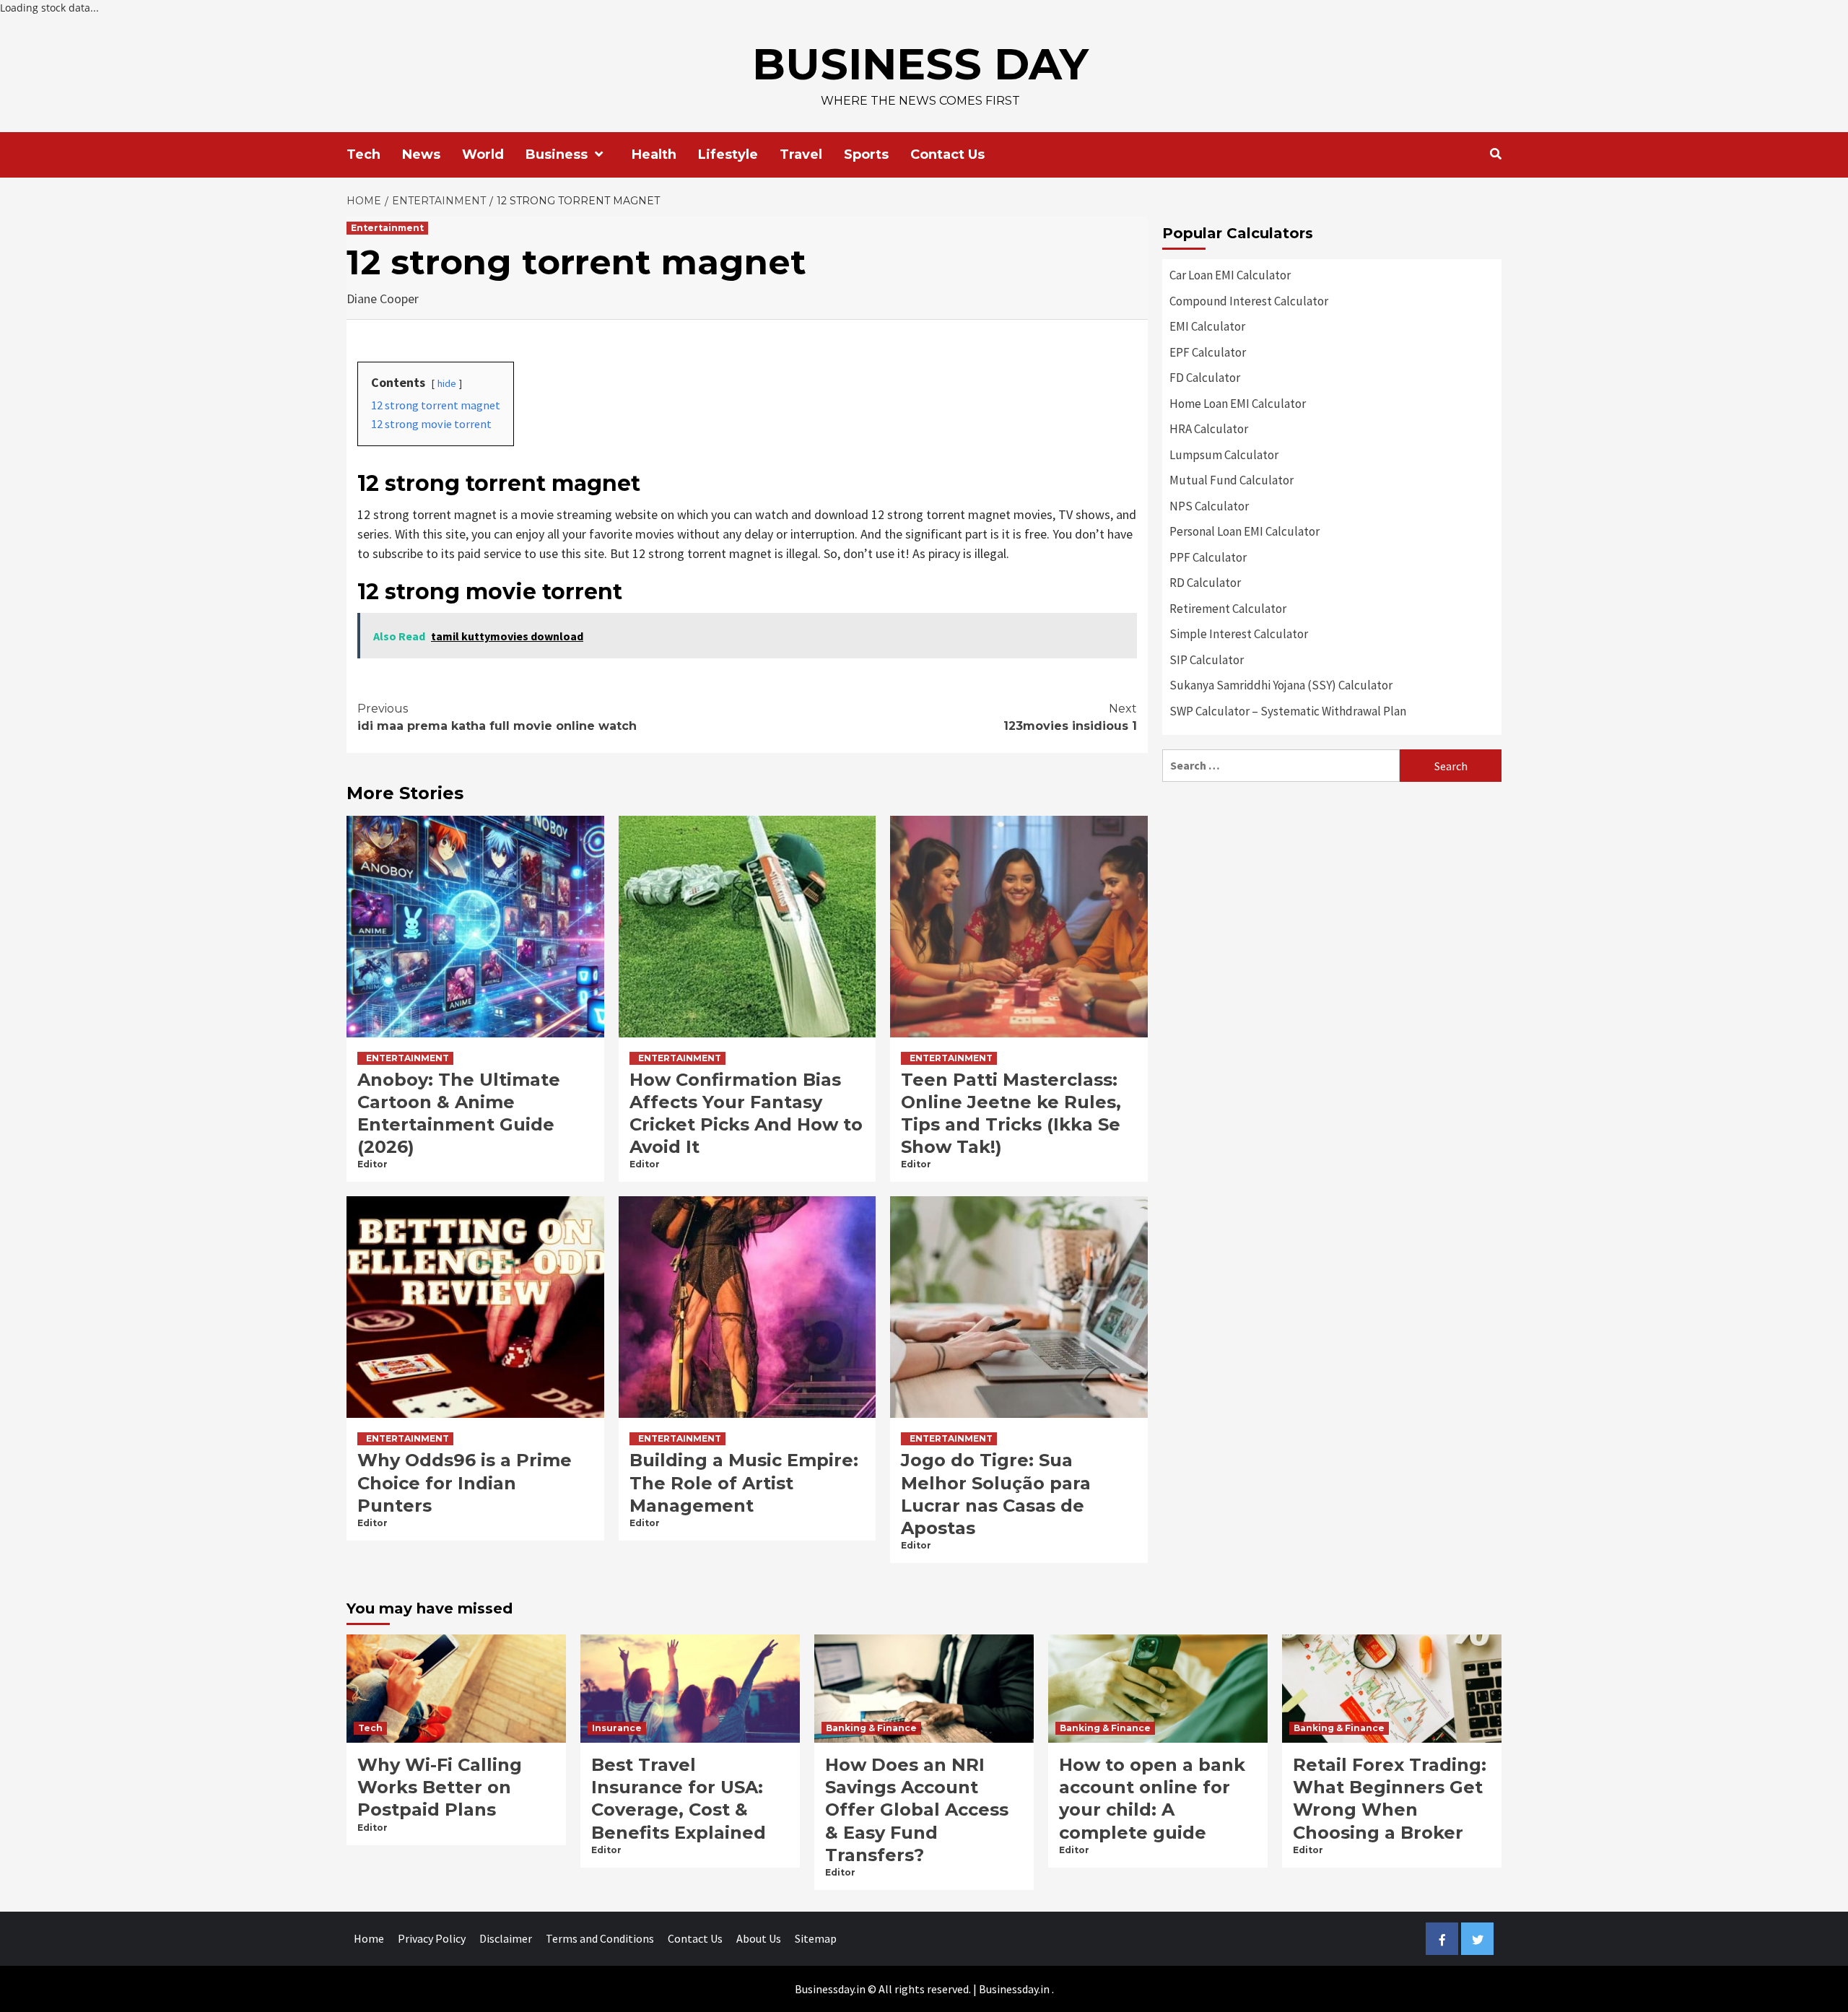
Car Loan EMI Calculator (1230, 275)
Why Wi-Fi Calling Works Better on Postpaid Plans (440, 1787)
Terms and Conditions (600, 1938)
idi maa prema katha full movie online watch (497, 717)
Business (557, 154)
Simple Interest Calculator (1239, 634)
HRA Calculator (1209, 429)
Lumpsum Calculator (1224, 455)
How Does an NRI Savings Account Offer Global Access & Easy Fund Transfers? (917, 1810)
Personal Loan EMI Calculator (1245, 531)
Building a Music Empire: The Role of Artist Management (744, 1482)
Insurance (617, 1728)
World (483, 154)
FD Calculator (1205, 378)
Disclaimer (506, 1938)
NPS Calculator (1209, 506)
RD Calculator (1205, 583)
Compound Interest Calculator (1249, 301)
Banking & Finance (871, 1728)
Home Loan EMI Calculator (1238, 404)
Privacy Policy (432, 1938)
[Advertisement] (1332, 897)
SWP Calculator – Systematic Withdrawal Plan (1288, 711)
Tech (363, 154)
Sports (866, 154)
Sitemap (816, 1938)
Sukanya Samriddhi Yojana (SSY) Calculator (1281, 685)
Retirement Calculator (1228, 609)
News (421, 154)
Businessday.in (1014, 1989)
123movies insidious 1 (1070, 717)
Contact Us (947, 154)
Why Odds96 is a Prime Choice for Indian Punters (465, 1482)
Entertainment (387, 228)
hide (447, 383)
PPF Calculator (1208, 557)
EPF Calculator (1208, 352)
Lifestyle (728, 154)
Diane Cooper (383, 299)
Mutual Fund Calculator (1232, 480)
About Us (759, 1938)
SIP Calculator (1207, 660)
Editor (372, 1164)
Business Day (920, 64)
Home (369, 1938)
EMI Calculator (1207, 326)
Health (654, 154)
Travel (801, 154)
